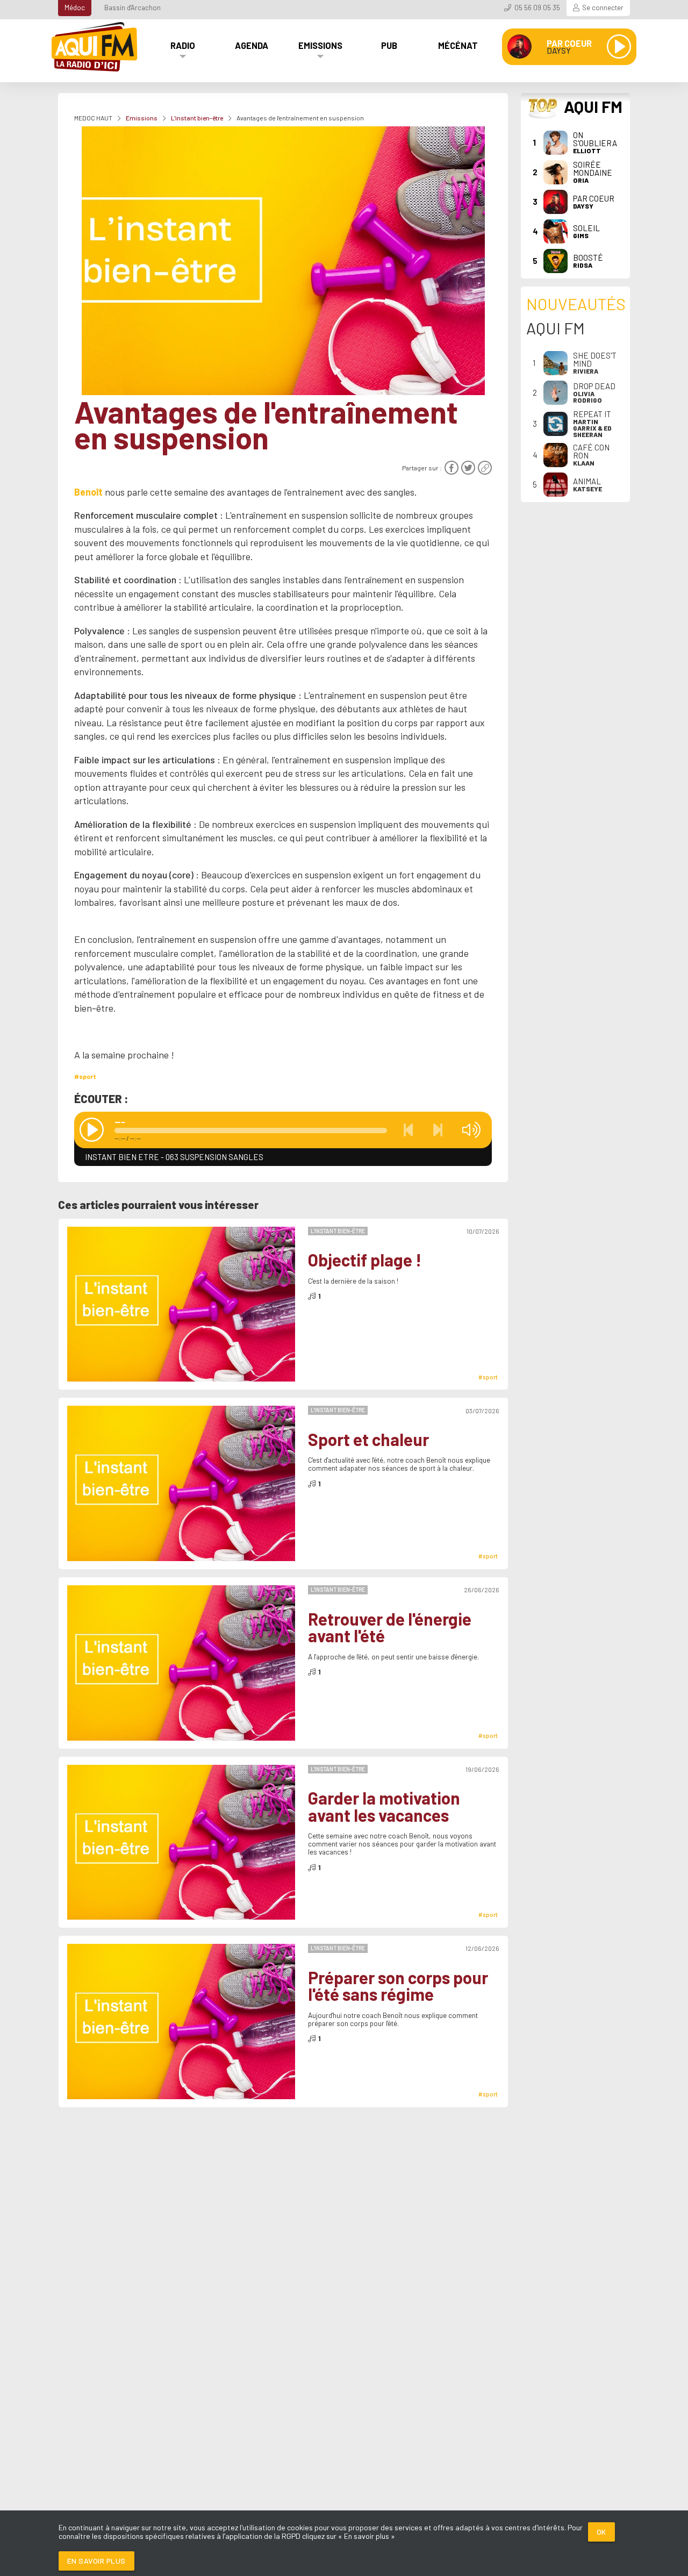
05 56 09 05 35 (537, 8)
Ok (601, 2532)
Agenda (252, 45)
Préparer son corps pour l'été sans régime (398, 1986)
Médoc (75, 8)
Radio (183, 45)
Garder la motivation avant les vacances (384, 1806)
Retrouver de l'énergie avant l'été (390, 1627)
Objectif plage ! (365, 1260)
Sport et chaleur (368, 1440)
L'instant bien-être (197, 118)
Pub (389, 45)
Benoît (88, 492)
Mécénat (458, 45)
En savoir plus (96, 2561)
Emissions (320, 45)
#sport (85, 1076)
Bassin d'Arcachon (132, 8)
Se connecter (603, 8)
